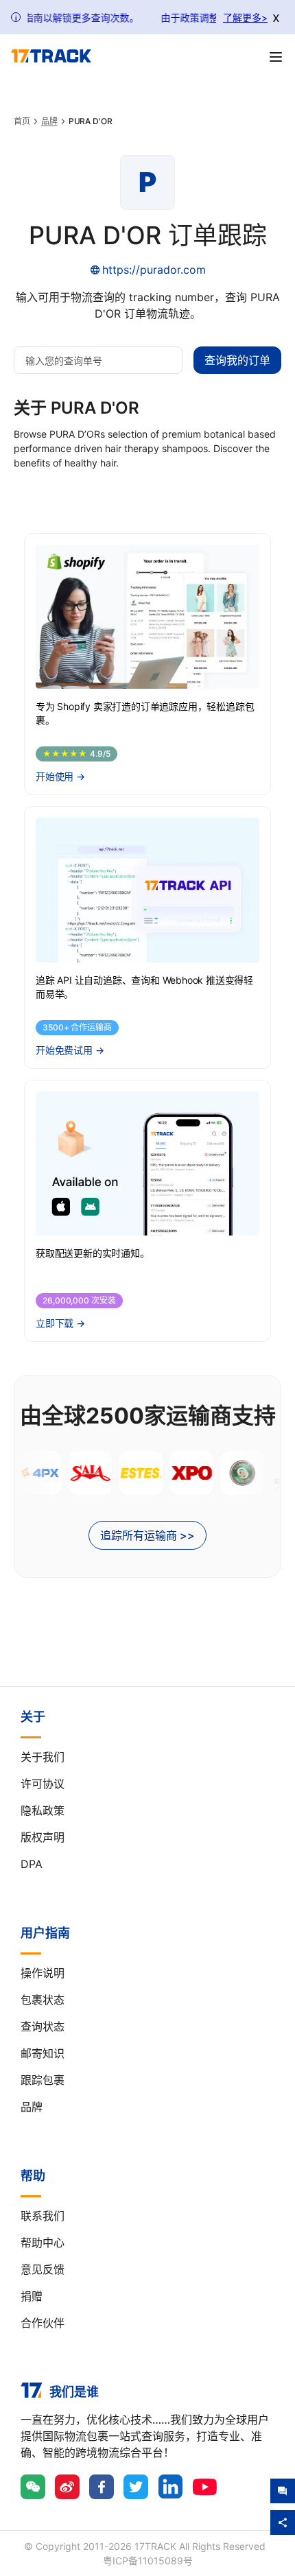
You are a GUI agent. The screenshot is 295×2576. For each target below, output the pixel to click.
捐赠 (32, 2296)
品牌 (49, 121)
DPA (32, 1864)
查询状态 (43, 2026)
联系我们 (43, 2216)
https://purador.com (154, 270)
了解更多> (245, 17)
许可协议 (43, 1784)
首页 (22, 121)
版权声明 (43, 1837)
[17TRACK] (51, 56)
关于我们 (43, 1757)
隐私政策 (43, 1810)
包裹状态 (43, 2000)
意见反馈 (43, 2269)
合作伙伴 (43, 2323)
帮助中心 (43, 2243)
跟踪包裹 (43, 2080)
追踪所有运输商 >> (147, 1535)
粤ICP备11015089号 (148, 2561)
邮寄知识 (43, 2053)
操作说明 (43, 1973)
